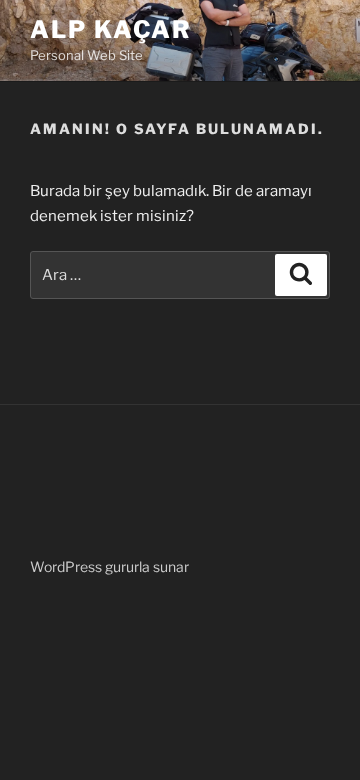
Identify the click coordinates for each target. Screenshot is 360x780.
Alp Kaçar (111, 29)
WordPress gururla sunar (109, 566)
